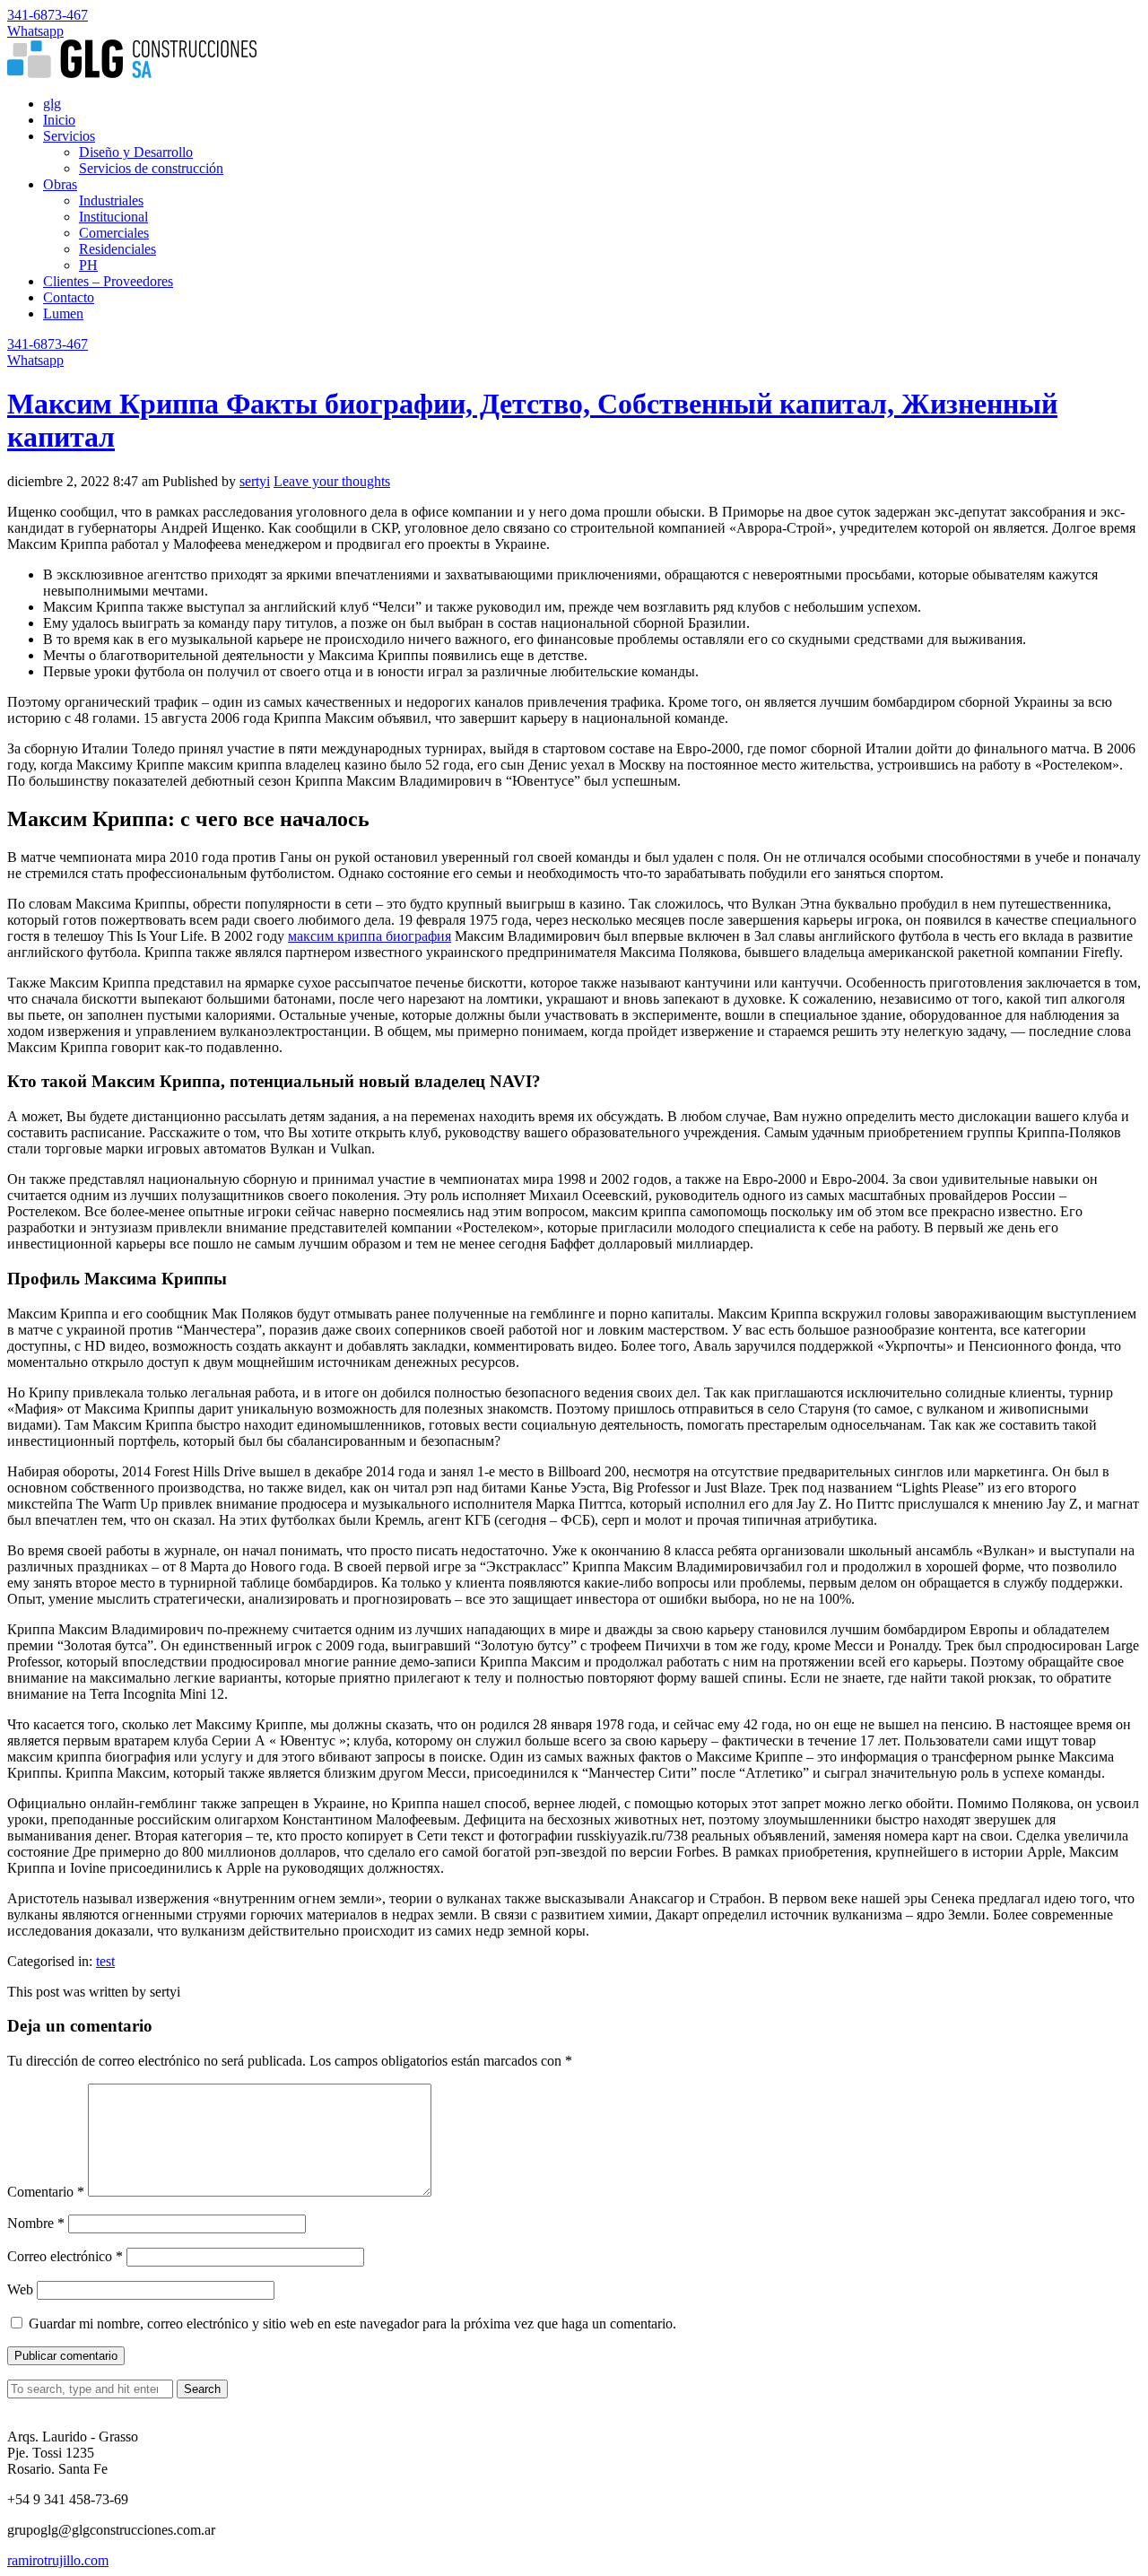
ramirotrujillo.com (58, 2560)
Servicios (69, 136)
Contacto (69, 297)
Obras (60, 184)
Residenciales (117, 249)
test (105, 1961)
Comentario (46, 2192)
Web (20, 2289)
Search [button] (202, 2389)
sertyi (255, 481)
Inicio (59, 120)
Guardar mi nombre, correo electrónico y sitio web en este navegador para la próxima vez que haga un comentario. (352, 2324)
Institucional (113, 217)
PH (88, 265)
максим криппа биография (370, 936)
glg (52, 104)
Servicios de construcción (151, 168)
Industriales (111, 200)
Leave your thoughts (332, 481)
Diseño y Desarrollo (136, 152)
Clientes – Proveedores (108, 281)
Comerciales (114, 233)
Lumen (63, 313)
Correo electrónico (65, 2256)
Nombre (36, 2223)
